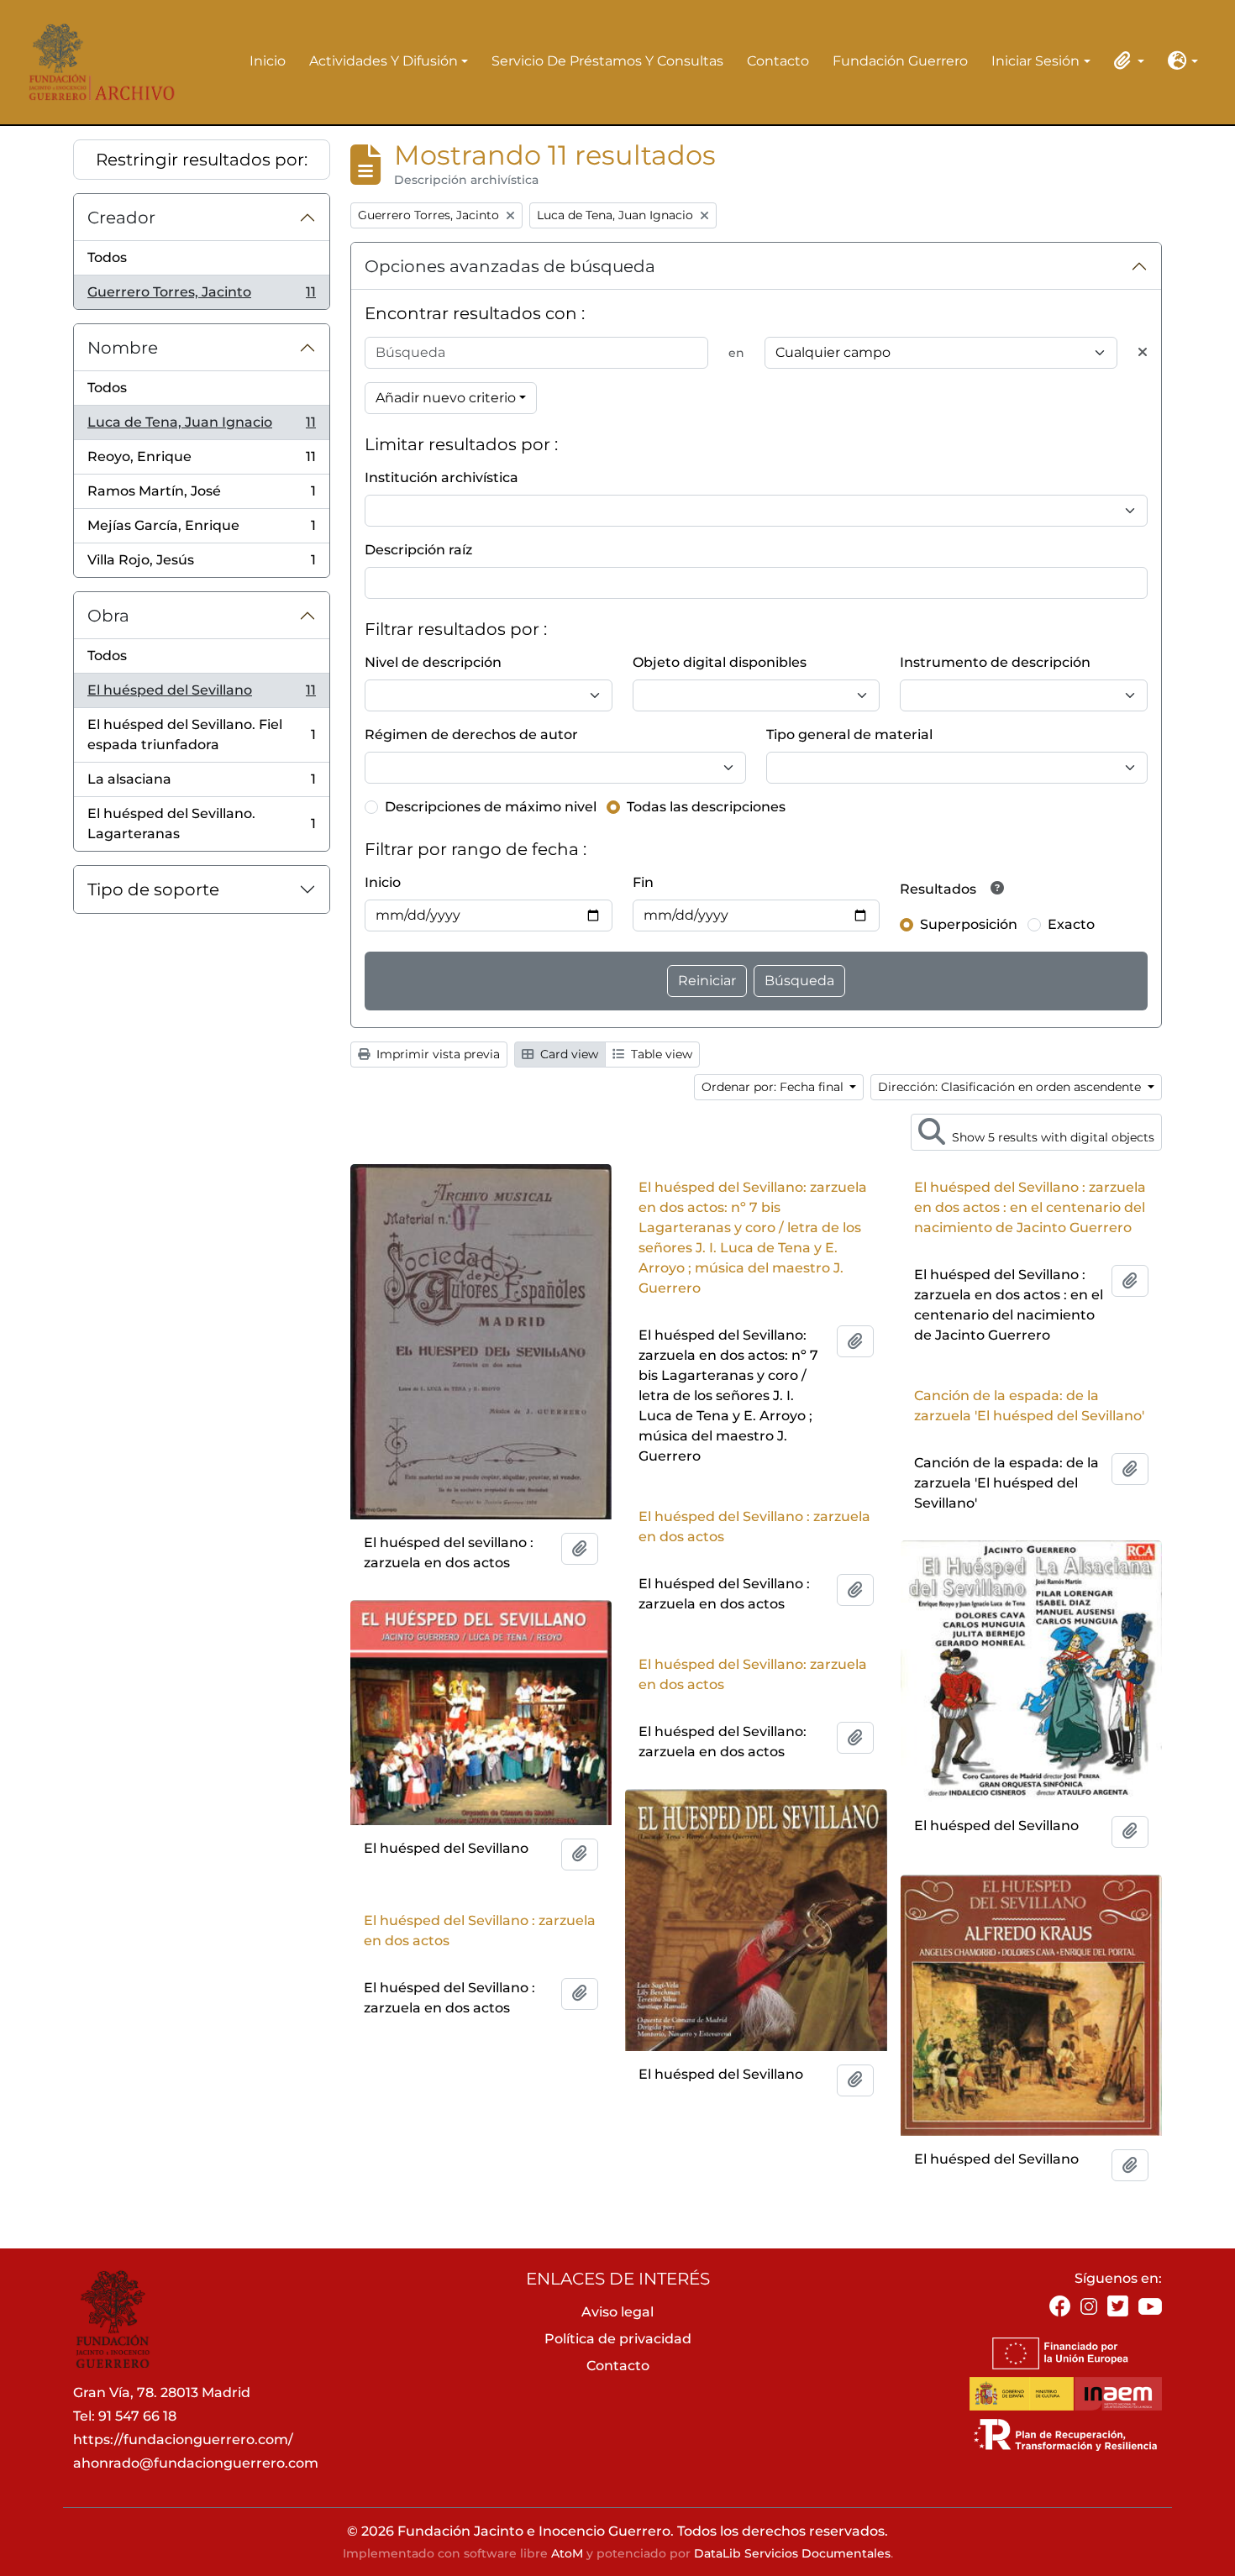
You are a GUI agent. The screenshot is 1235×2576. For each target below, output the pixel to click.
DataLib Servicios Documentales (792, 2553)
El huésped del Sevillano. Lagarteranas (201, 824)
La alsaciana (201, 784)
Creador (121, 218)
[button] (1126, 60)
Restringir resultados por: (202, 160)
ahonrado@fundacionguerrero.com (196, 2463)
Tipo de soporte (153, 889)
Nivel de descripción (433, 662)
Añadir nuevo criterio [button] (446, 398)
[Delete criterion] (1143, 353)
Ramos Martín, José (201, 496)
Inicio (268, 61)
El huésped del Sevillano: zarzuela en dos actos (753, 1674)
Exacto (1071, 924)
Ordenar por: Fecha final (774, 1087)
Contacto (778, 61)
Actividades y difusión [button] (384, 62)
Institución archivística (441, 477)
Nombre (123, 348)
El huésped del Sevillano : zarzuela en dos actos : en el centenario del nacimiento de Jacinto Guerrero (1030, 1207)
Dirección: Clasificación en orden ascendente (1011, 1087)
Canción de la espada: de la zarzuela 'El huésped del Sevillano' (1029, 1406)
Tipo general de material (849, 735)
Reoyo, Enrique (201, 462)
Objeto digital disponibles (720, 662)
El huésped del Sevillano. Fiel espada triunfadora (201, 735)
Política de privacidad (618, 2339)
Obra (108, 616)
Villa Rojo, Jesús (201, 564)
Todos (107, 257)
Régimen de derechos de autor (471, 735)
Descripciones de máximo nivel (491, 807)
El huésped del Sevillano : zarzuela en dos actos (754, 1527)
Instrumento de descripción (995, 662)
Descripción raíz (418, 550)
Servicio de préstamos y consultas (607, 61)
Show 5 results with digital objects (1051, 1137)
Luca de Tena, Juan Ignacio (201, 427)
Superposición (969, 924)
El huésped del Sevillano (201, 695)
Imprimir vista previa (436, 1054)
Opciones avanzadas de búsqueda (510, 266)
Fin (643, 882)
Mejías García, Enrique (201, 530)
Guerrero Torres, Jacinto (201, 296)
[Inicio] (96, 62)
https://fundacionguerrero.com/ (183, 2440)
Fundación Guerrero (900, 61)
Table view (660, 1054)
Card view (568, 1054)
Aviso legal (617, 2312)
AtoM (567, 2553)
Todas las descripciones (706, 807)
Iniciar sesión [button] (1035, 62)
